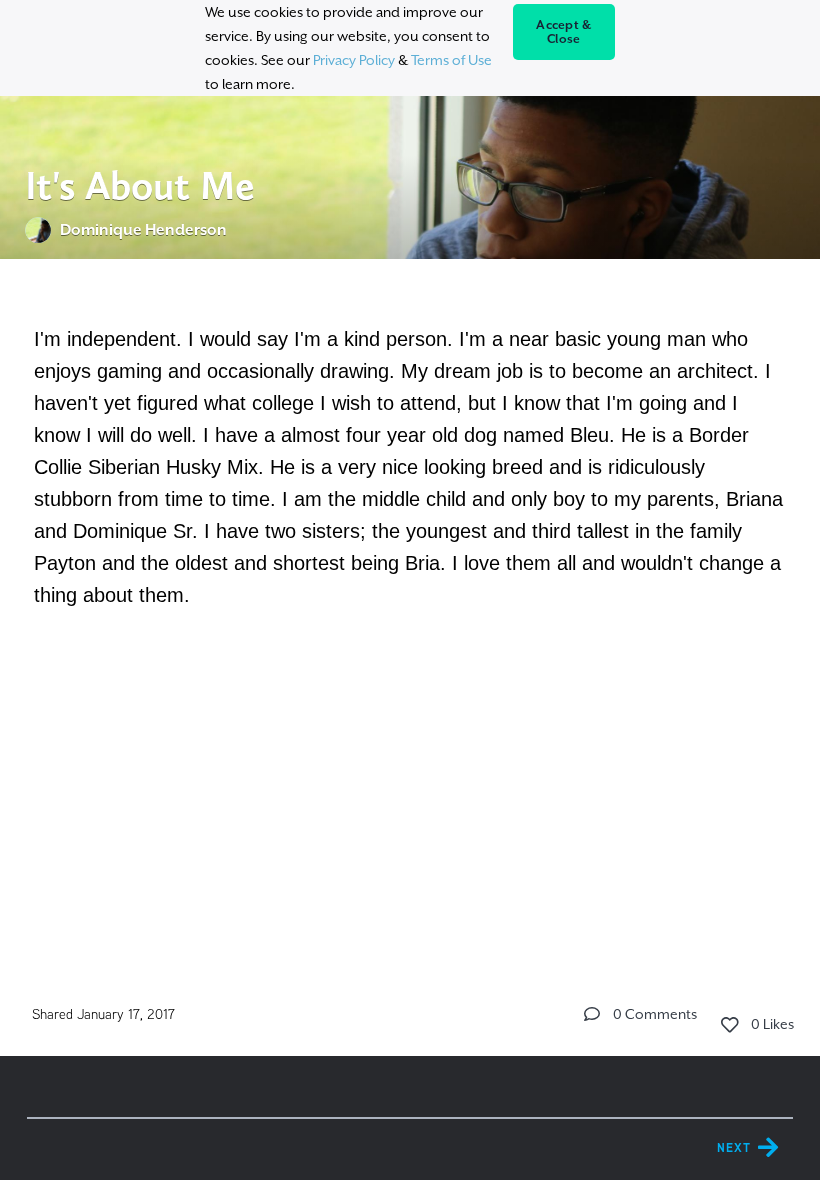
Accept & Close (563, 32)
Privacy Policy (354, 60)
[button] (592, 1014)
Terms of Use (451, 60)
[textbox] (410, 464)
